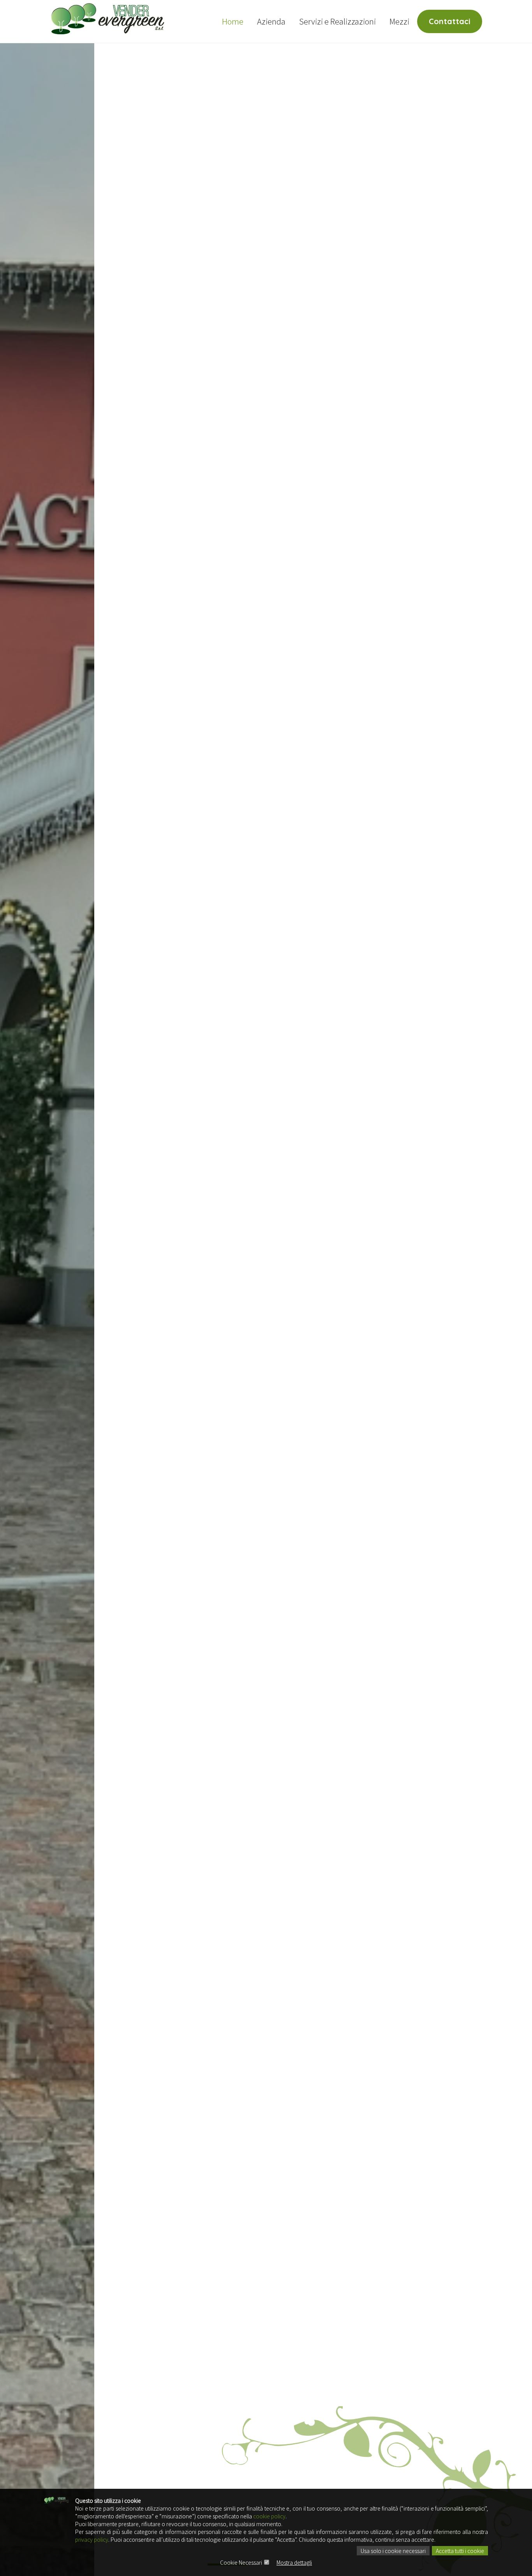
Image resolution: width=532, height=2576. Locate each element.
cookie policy (269, 2516)
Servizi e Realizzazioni (337, 21)
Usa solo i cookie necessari (393, 2551)
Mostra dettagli (294, 2562)
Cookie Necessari (241, 2562)
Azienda (271, 21)
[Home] (108, 18)
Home (233, 21)
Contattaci (450, 21)
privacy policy (92, 2539)
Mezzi (399, 21)
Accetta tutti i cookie (460, 2551)
